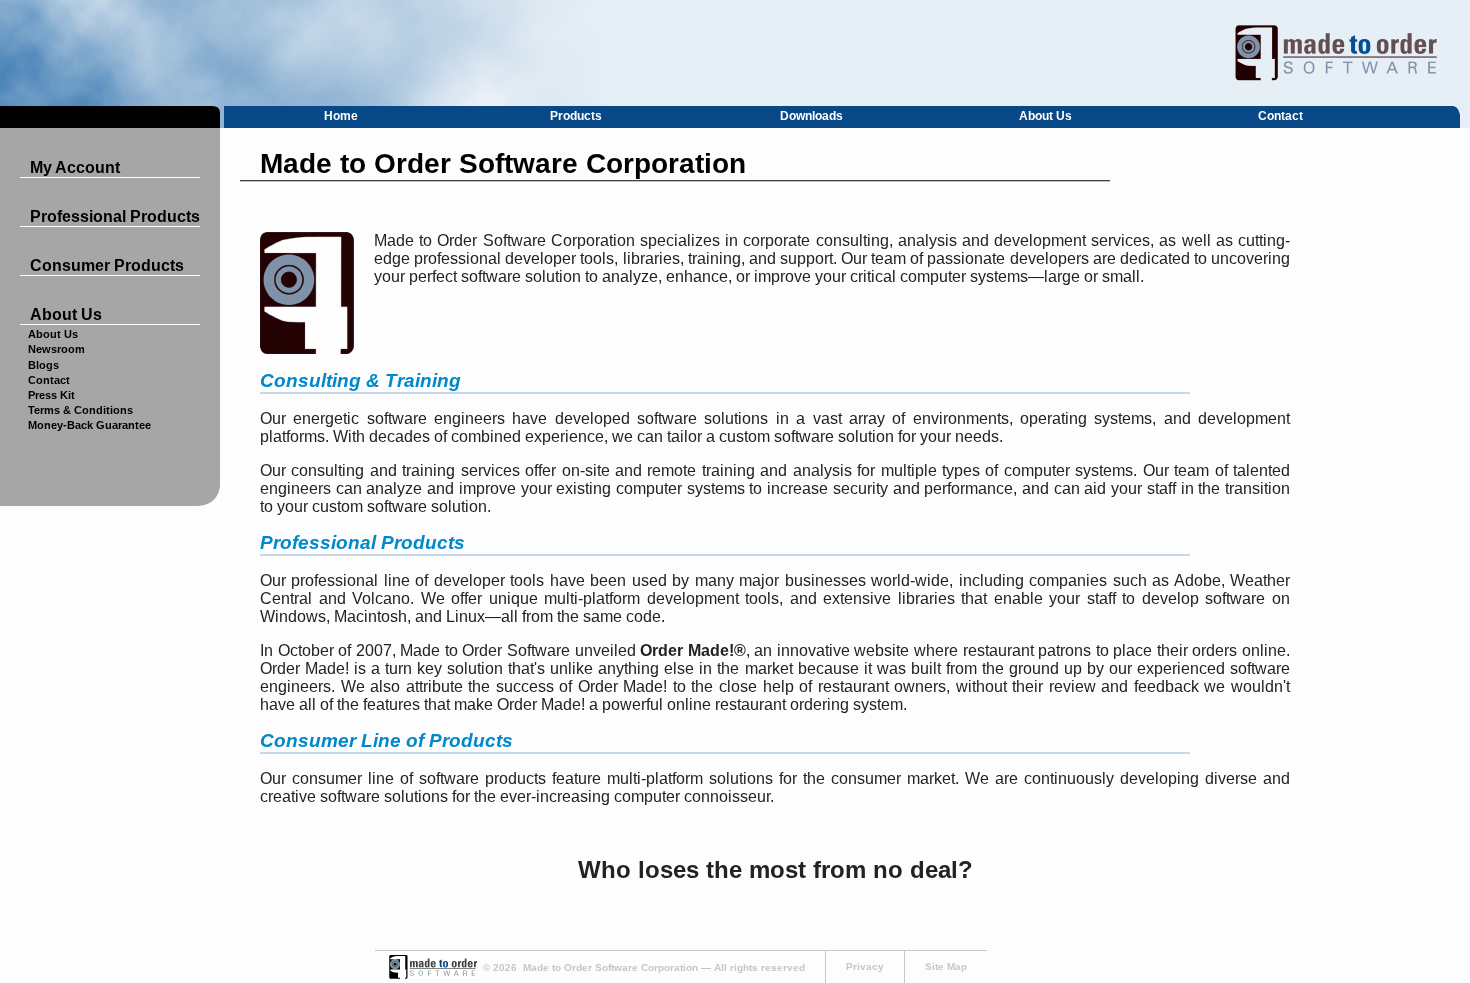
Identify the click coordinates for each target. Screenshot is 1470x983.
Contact (1280, 116)
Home (341, 116)
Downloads (811, 116)
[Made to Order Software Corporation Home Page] (735, 53)
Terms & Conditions (80, 410)
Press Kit (51, 395)
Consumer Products (107, 265)
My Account (75, 167)
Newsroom (56, 349)
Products (576, 116)
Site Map (946, 966)
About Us (1045, 116)
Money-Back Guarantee (89, 425)
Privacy (865, 966)
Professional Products (115, 216)
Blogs (43, 365)
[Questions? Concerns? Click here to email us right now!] (432, 975)
